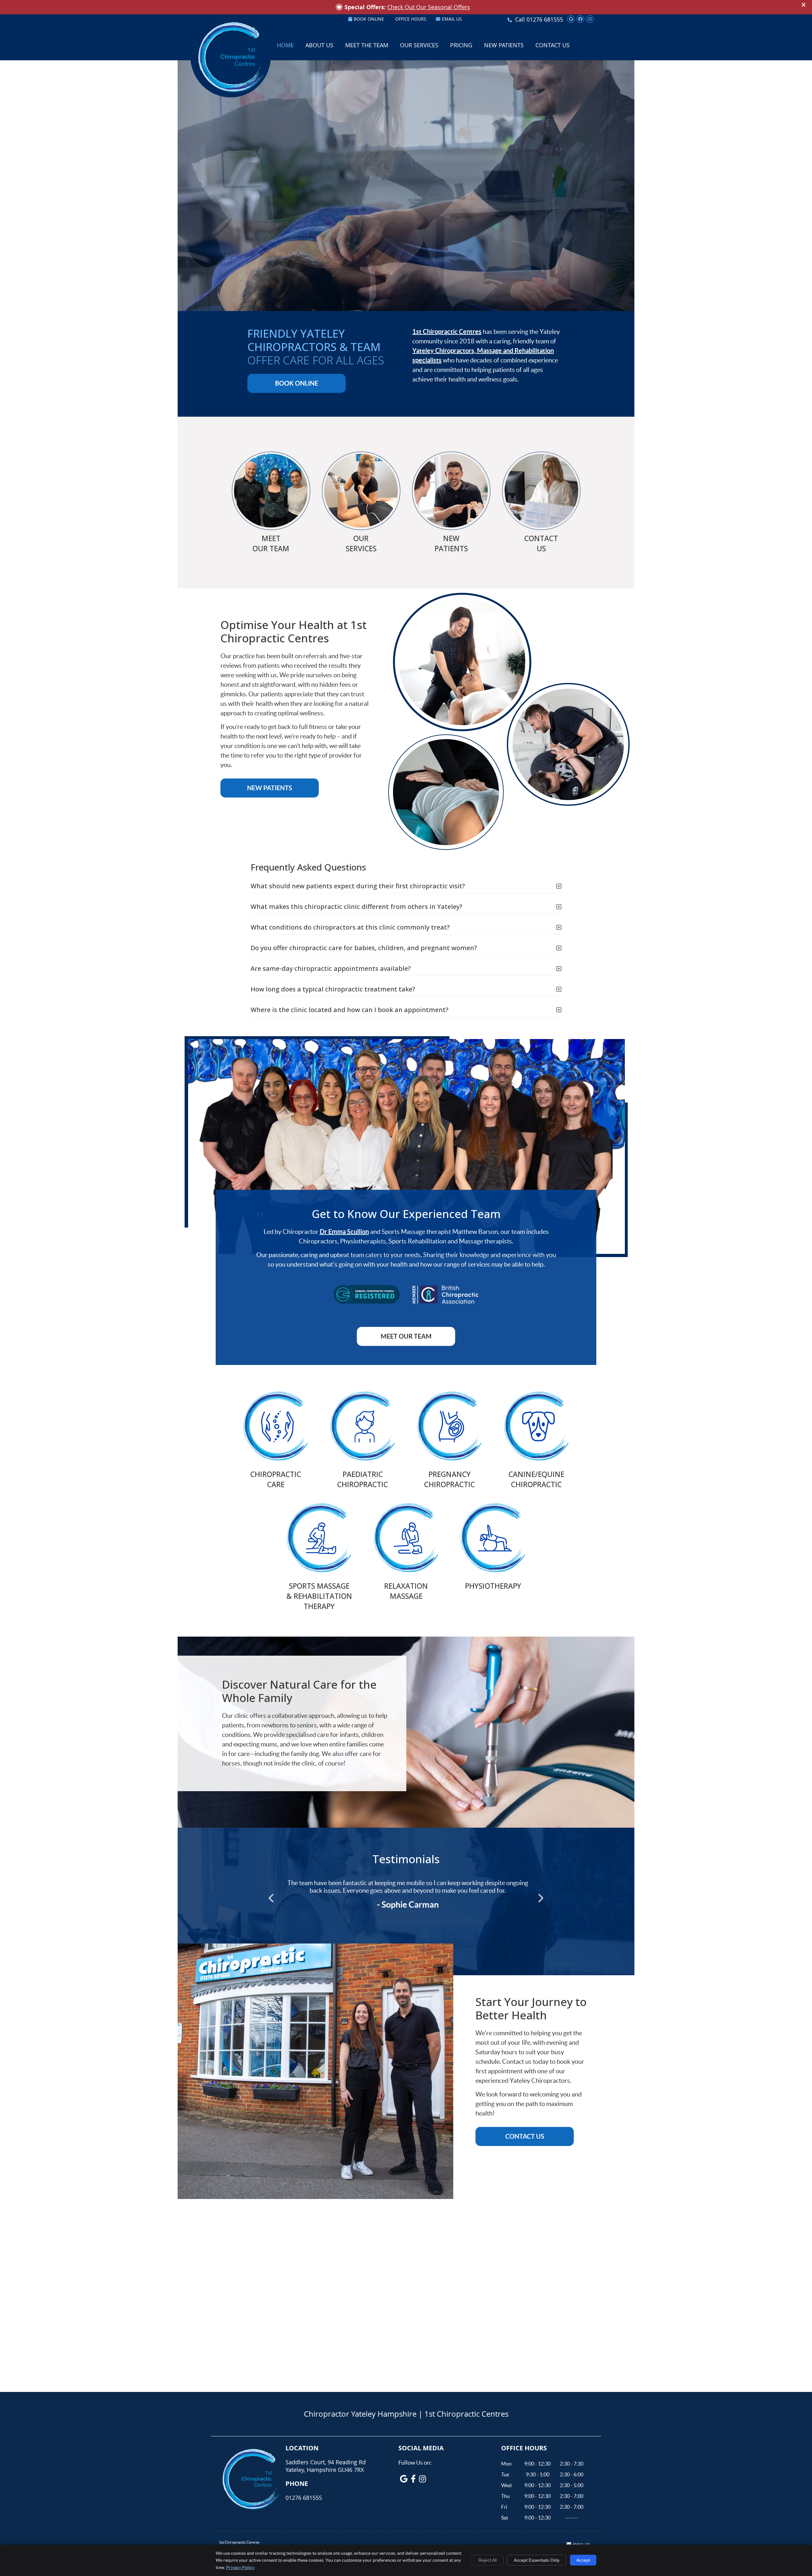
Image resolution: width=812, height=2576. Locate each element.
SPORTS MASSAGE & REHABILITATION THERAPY (319, 1596)
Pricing (461, 45)
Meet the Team (367, 45)
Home (285, 45)
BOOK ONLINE (297, 383)
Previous (272, 1898)
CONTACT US (541, 543)
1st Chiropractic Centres (447, 331)
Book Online (369, 19)
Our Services (419, 45)
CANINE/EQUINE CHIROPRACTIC (536, 1479)
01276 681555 (545, 19)
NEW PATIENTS (451, 543)
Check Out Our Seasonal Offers (429, 7)
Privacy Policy (240, 2567)
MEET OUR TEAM (271, 543)
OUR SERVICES (361, 543)
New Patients (504, 45)
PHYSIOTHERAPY (493, 1586)
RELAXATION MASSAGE (406, 1591)
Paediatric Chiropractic (363, 1479)
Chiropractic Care (276, 1479)
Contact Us (553, 45)
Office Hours (411, 19)
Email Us (452, 19)
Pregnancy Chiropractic (449, 1479)
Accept (583, 2560)
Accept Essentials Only (537, 2560)
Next (540, 1898)
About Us (319, 45)
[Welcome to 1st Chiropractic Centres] (231, 93)
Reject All (488, 2560)
